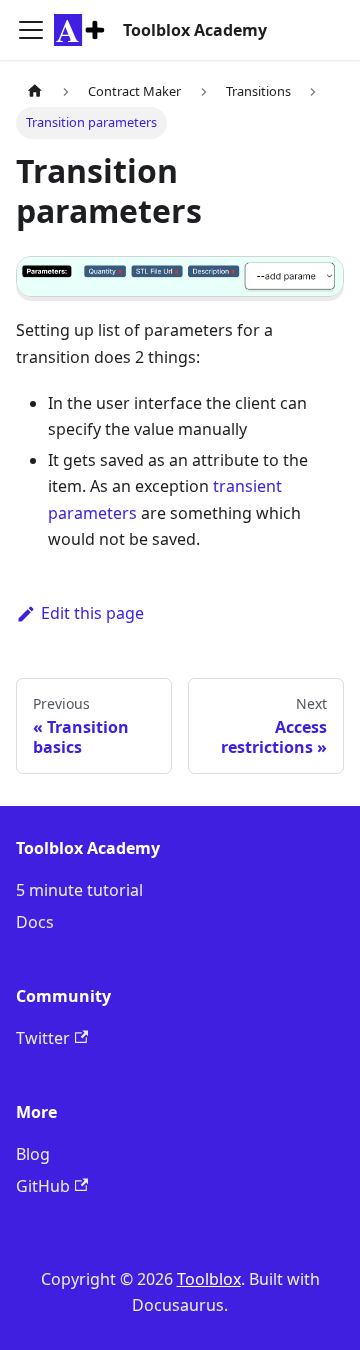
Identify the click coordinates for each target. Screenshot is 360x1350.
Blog (33, 1154)
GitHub (43, 1186)
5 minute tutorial (79, 890)
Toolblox (209, 1279)
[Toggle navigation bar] (31, 30)
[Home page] (35, 91)
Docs (35, 922)
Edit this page (92, 613)
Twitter (43, 1038)
